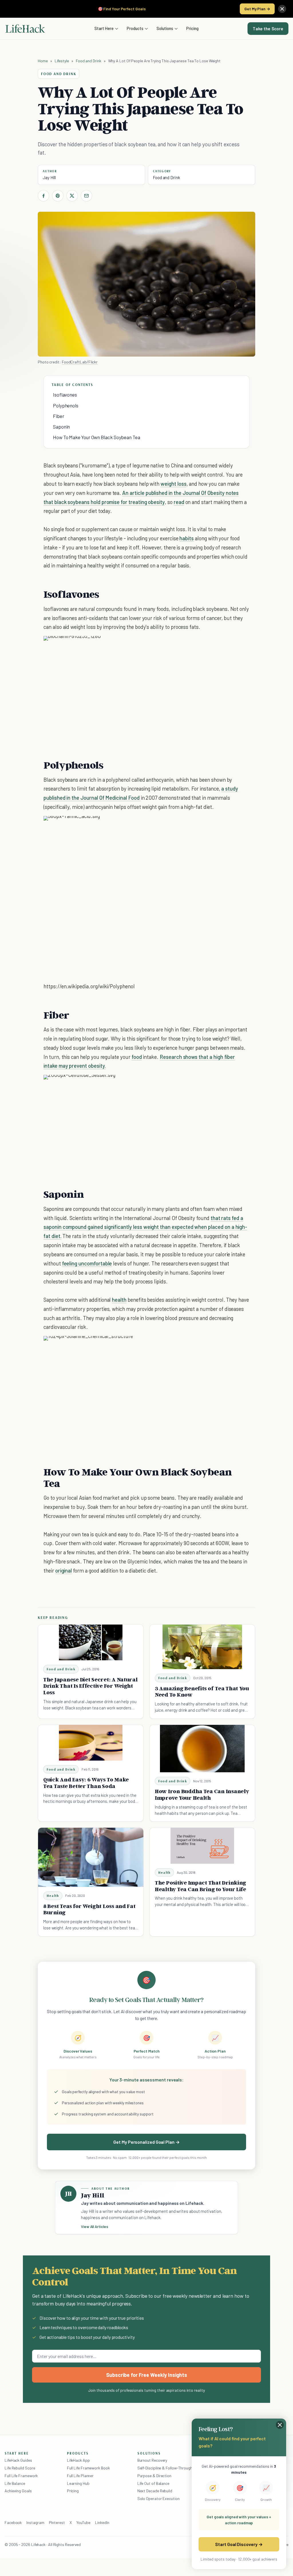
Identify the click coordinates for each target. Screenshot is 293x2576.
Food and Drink (89, 61)
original (64, 1570)
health (119, 1300)
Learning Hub (78, 2483)
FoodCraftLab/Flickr (80, 362)
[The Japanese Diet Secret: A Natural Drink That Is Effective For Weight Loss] (91, 1642)
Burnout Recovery (152, 2460)
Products (135, 28)
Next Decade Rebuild (155, 2491)
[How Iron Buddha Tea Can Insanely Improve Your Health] (202, 1749)
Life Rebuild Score (20, 2468)
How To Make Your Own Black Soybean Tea (97, 437)
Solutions (165, 28)
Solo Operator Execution (159, 2498)
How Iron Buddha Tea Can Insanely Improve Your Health (202, 1794)
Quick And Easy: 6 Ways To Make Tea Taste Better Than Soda (86, 1783)
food (137, 1057)
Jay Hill (49, 177)
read (179, 502)
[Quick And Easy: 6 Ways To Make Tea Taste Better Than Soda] (91, 1743)
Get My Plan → (257, 9)
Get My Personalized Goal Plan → (146, 2142)
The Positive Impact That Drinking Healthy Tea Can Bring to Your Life (200, 1886)
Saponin (61, 427)
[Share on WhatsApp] (230, 646)
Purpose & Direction (154, 2476)
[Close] (282, 9)
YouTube (83, 2522)
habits (187, 538)
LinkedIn (102, 2522)
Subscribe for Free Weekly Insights (147, 2375)
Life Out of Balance (153, 2483)
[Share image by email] (241, 646)
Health (53, 1896)
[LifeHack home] (25, 29)
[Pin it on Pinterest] (58, 196)
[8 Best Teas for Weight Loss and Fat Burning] (91, 1857)
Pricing (192, 28)
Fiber (59, 416)
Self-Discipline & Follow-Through (165, 2468)
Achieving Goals (18, 2491)
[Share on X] (72, 196)
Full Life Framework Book (88, 2468)
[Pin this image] (210, 646)
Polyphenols (66, 405)
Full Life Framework (21, 2476)
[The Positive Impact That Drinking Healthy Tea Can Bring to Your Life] (202, 1846)
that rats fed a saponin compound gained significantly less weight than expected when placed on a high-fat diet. (145, 1227)
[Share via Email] (86, 196)
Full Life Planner (80, 2476)
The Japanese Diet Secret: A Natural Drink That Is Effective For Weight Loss (90, 1686)
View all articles (95, 2227)
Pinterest (57, 2522)
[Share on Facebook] (43, 196)
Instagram (35, 2522)
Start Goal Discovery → (239, 2544)
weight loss (173, 484)
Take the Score (268, 29)
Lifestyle (62, 61)
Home (43, 61)
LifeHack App (78, 2460)
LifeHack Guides (18, 2460)
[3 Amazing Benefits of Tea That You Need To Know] (202, 1647)
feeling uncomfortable (87, 1263)
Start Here (104, 28)
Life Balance (15, 2483)
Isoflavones (65, 395)
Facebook (13, 2522)
